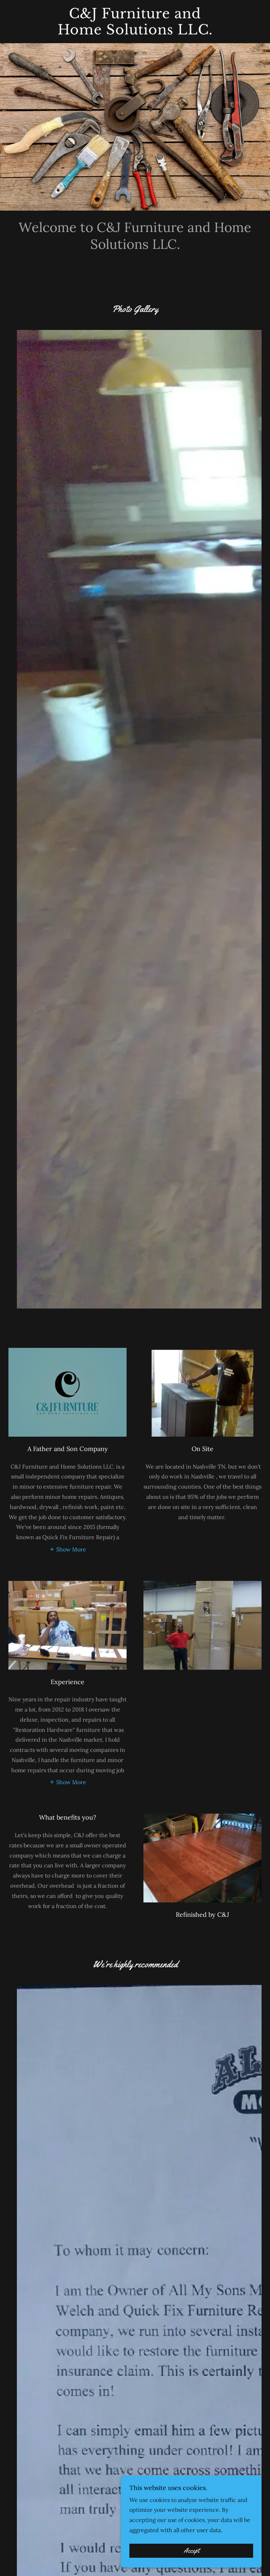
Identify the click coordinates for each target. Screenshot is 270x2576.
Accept (191, 2551)
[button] (68, 1549)
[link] (135, 32)
